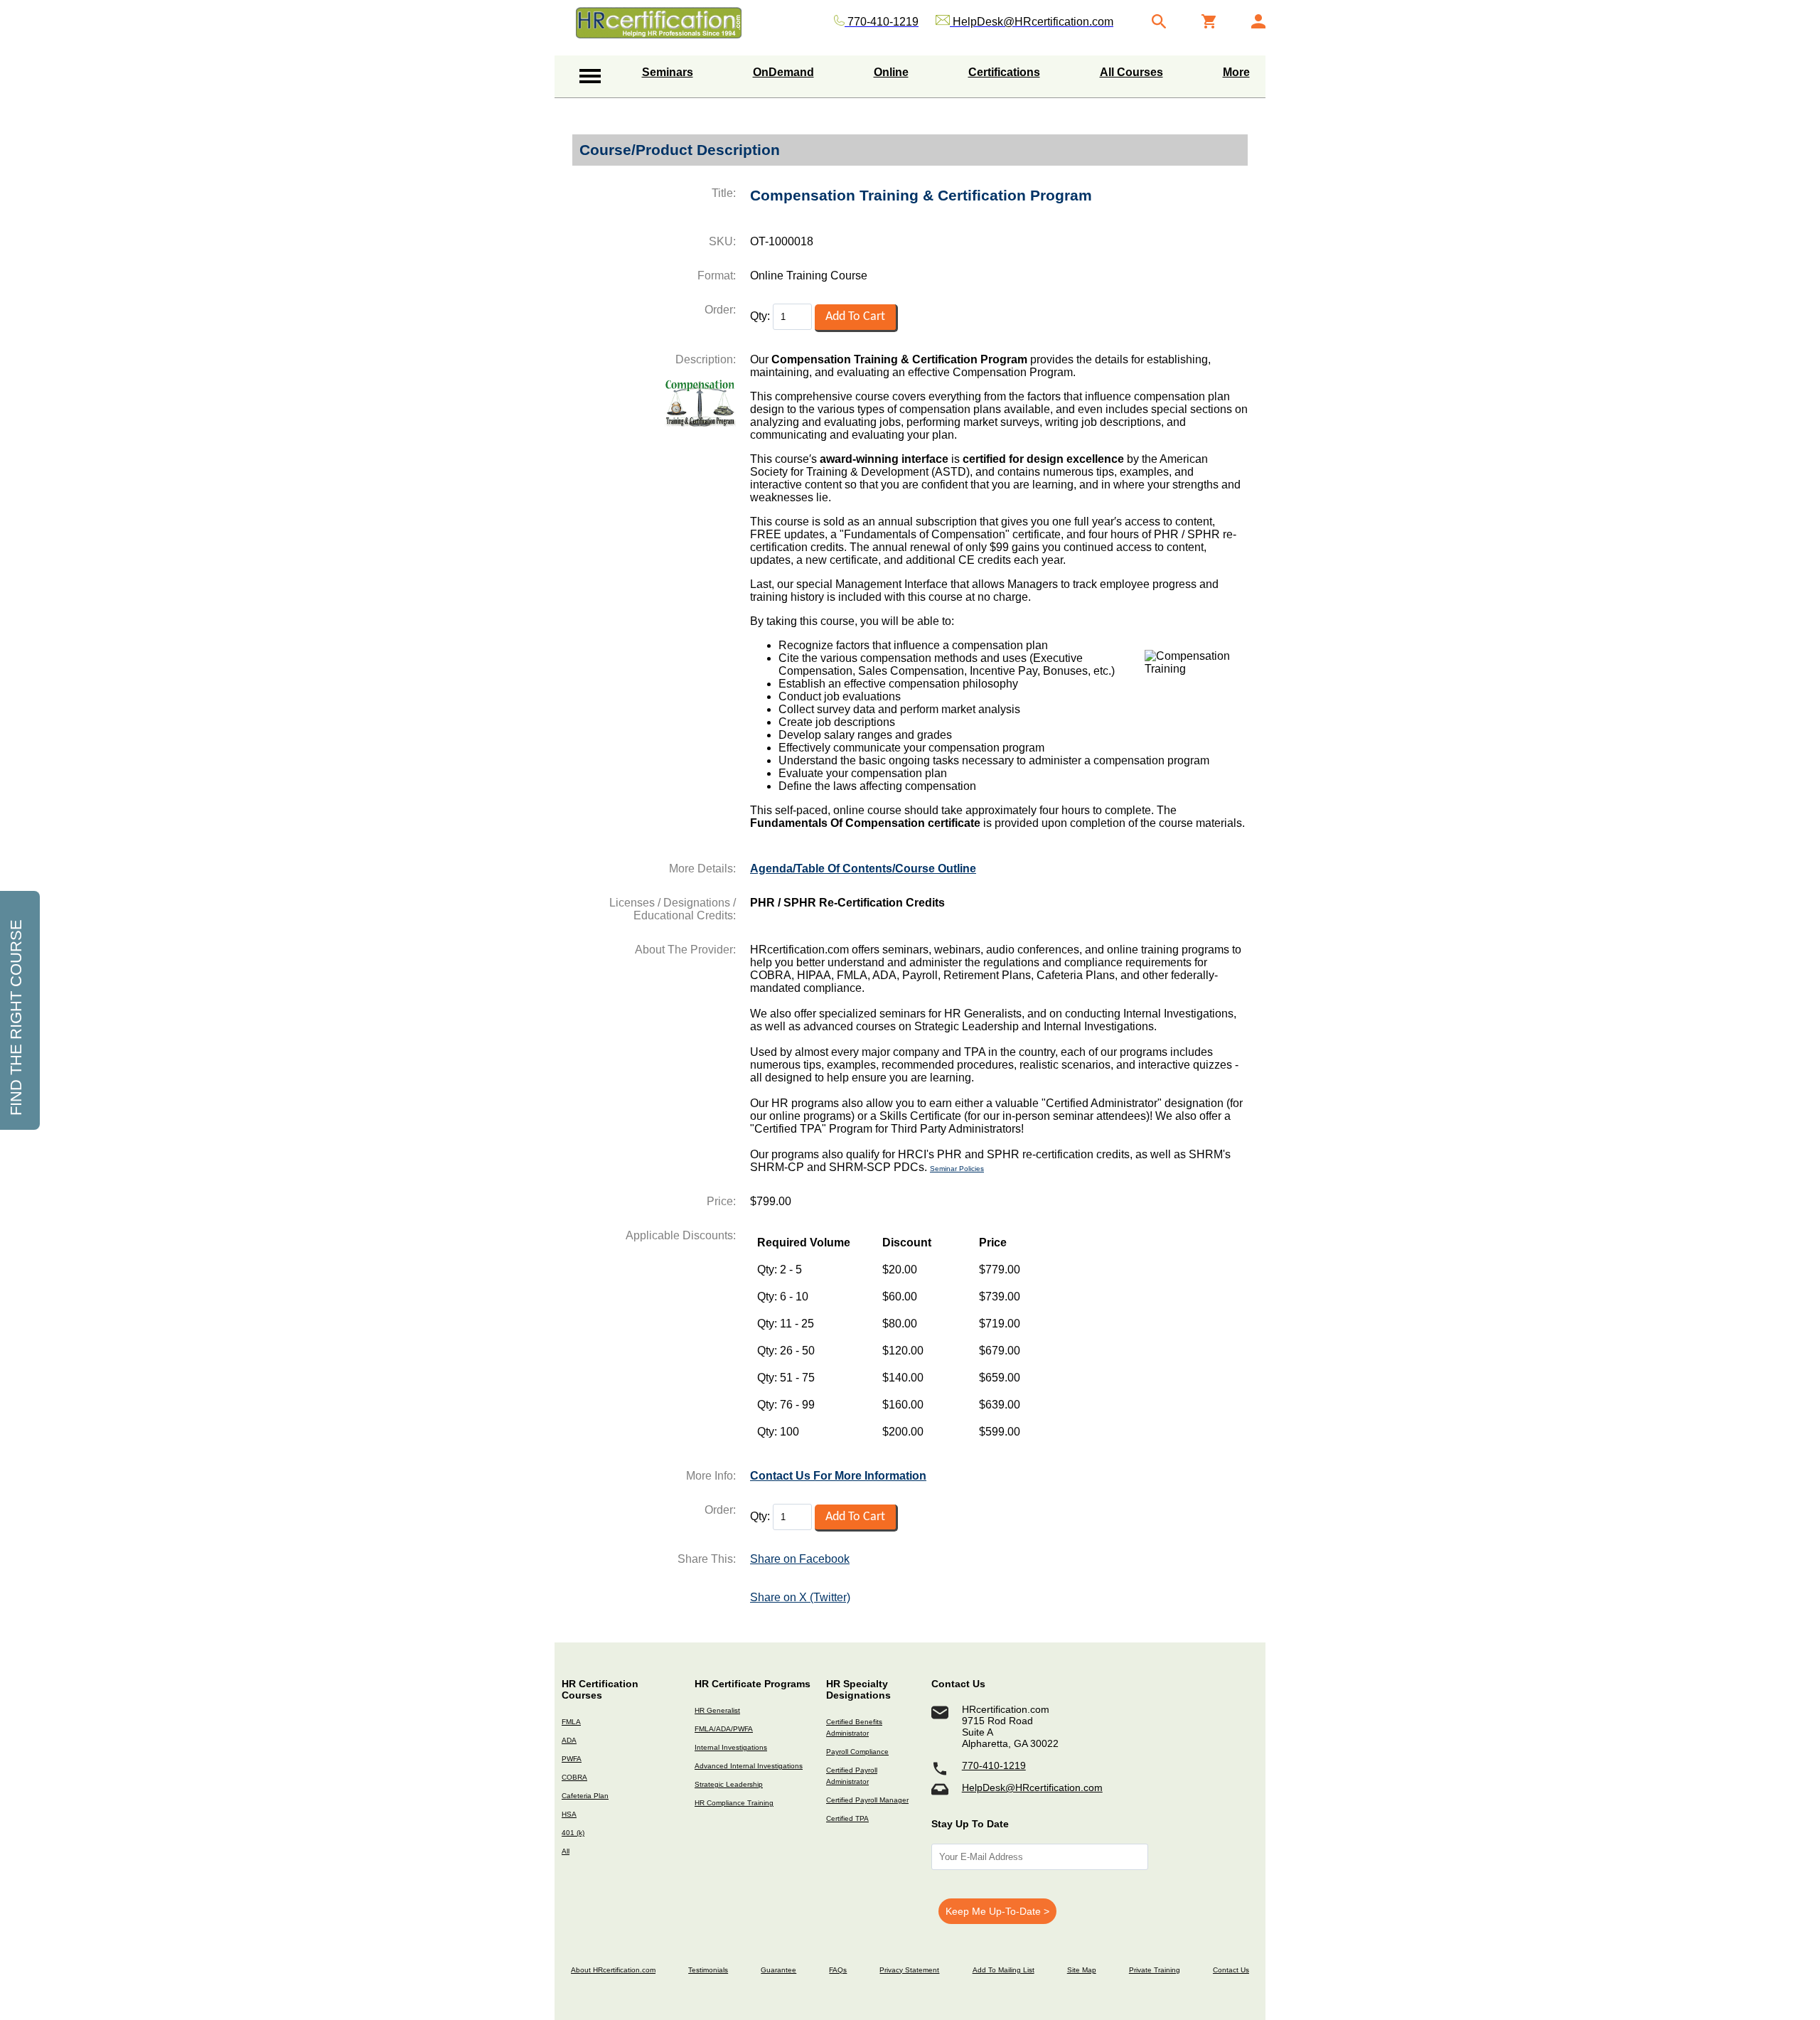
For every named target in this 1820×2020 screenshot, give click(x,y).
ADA (569, 1740)
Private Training (1155, 1970)
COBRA (574, 1777)
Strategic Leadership (729, 1784)
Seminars (668, 72)
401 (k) (573, 1833)
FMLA (571, 1722)
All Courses (1131, 72)
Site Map (1082, 1970)
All (566, 1851)
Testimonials (708, 1970)
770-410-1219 (994, 1765)
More (1236, 72)
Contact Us (1231, 1970)
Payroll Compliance (857, 1752)
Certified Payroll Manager (867, 1800)
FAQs (838, 1970)
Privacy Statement (909, 1970)
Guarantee (778, 1970)
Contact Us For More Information (838, 1476)
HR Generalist (717, 1710)
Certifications (1004, 72)
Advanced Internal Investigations (749, 1766)
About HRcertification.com (613, 1970)
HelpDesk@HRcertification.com (1032, 1787)
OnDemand (783, 72)
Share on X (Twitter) (800, 1597)
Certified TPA (847, 1818)
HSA (569, 1814)
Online (891, 72)
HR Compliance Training (734, 1803)
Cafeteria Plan (585, 1796)
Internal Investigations (731, 1747)
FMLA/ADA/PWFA (724, 1729)
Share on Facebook (800, 1559)
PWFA (572, 1759)
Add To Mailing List (1003, 1970)
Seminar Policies (957, 1169)
